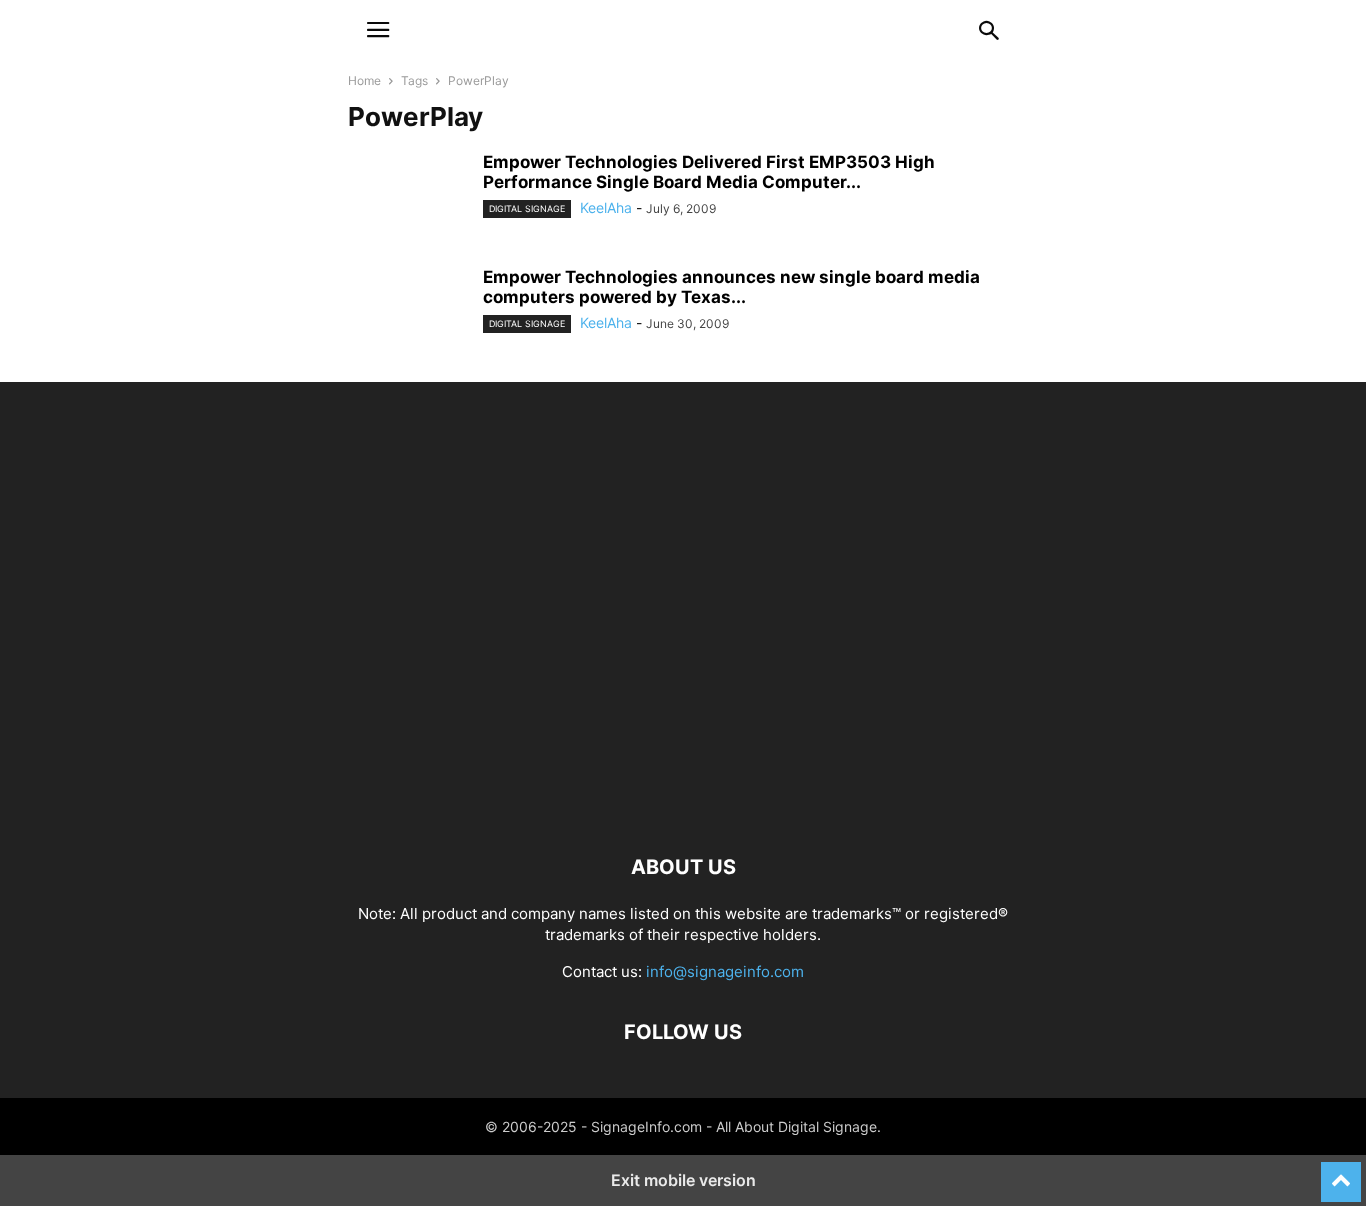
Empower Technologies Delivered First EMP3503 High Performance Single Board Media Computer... (709, 172)
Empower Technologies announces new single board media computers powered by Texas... (731, 287)
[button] (378, 30)
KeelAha (606, 207)
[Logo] (683, 806)
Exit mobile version (683, 1180)
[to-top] (1341, 1173)
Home (364, 80)
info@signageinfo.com (725, 971)
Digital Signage (527, 208)
